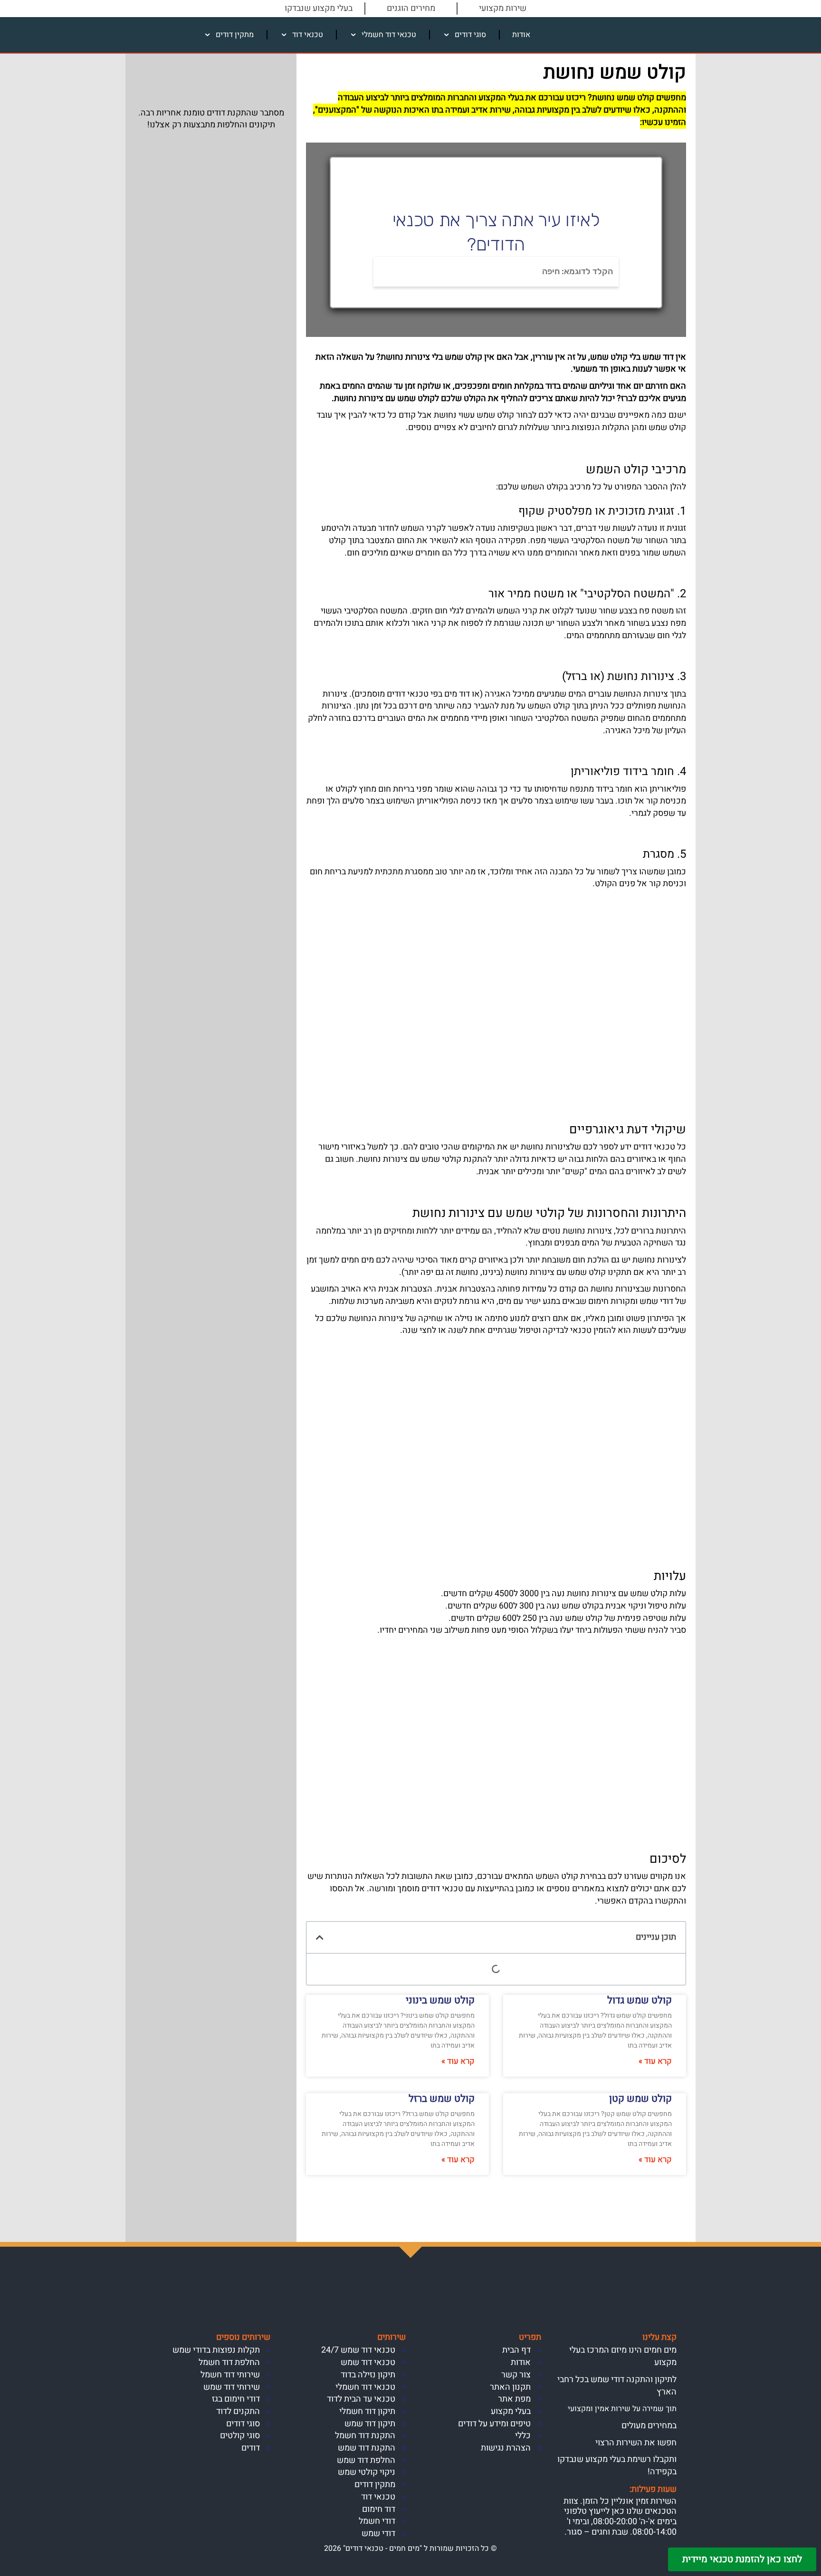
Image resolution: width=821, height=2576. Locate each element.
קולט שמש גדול (640, 2000)
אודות (521, 35)
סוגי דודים (470, 35)
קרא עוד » (655, 2061)
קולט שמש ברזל (442, 2099)
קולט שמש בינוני (440, 2000)
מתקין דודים (235, 35)
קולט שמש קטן (640, 2099)
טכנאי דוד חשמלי (389, 35)
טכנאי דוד (308, 35)
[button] (320, 1937)
